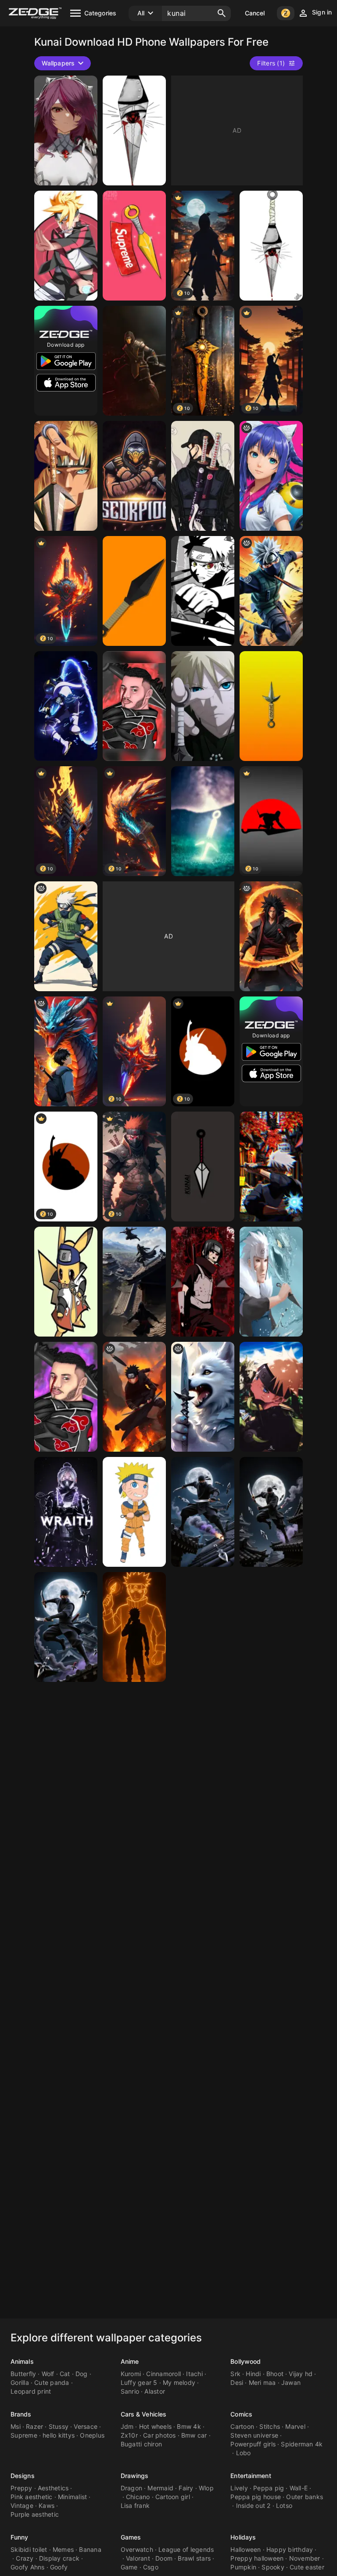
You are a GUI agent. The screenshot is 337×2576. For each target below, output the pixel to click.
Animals (22, 2361)
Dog (82, 2374)
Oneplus (92, 2435)
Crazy (25, 2558)
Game (129, 2567)
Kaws (47, 2505)
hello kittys (59, 2435)
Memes (63, 2549)
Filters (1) (271, 63)
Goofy (59, 2567)
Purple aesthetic (35, 2514)
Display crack (59, 2558)
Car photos (160, 2435)
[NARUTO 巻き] (271, 1397)
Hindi (253, 2374)
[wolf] (203, 1397)
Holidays (243, 2537)
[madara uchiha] (271, 936)
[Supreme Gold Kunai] (134, 246)
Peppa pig (269, 2488)
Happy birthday (290, 2549)
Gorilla (20, 2382)
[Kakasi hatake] (271, 246)
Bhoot (275, 2374)
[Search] (222, 13)
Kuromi (131, 2374)
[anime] (271, 591)
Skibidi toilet (29, 2549)
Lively (239, 2488)
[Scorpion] (134, 476)
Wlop (206, 2488)
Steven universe (254, 2435)
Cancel (255, 13)
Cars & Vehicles (144, 2414)
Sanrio (130, 2391)
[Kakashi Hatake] (271, 1167)
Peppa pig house (256, 2497)
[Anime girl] (66, 130)
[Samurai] (203, 476)
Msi (16, 2426)
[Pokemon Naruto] (66, 1282)
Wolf (48, 2374)
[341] (66, 246)
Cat (65, 2374)
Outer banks (305, 2497)
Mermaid (160, 2488)
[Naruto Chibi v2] (134, 1512)
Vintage (22, 2505)
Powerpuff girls (253, 2444)
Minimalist (73, 2497)
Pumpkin (243, 2567)
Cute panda (52, 2382)
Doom (164, 2558)
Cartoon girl (173, 2497)
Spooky (273, 2567)
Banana (90, 2549)
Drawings (135, 2476)
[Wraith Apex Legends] (66, 706)
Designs (23, 2476)
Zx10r (129, 2435)
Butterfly (23, 2374)
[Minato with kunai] (66, 476)
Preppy (22, 2488)
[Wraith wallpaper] (66, 1512)
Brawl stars (194, 2558)
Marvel (295, 2426)
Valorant (138, 2558)
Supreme (24, 2435)
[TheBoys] (134, 1397)
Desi (237, 2382)
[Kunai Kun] (271, 476)
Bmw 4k (189, 2426)
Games (131, 2537)
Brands (21, 2414)
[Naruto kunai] (134, 130)
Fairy (186, 2488)
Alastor (155, 2391)
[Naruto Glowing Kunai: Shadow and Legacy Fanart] (134, 1627)
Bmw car (194, 2435)
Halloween (246, 2549)
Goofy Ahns (28, 2567)
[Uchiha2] (134, 706)
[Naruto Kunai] (134, 591)
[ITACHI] (203, 1282)
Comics (241, 2414)
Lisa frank (135, 2505)
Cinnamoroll (163, 2374)
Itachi (194, 2374)
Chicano (138, 2497)
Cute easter (307, 2567)
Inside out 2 (253, 2505)
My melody (179, 2382)
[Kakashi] (66, 936)
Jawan (291, 2382)
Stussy (59, 2426)
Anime (130, 2361)
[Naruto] (203, 591)
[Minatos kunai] (271, 706)
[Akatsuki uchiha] (66, 1397)
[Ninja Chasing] (134, 1282)
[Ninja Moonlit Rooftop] (203, 1512)
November (305, 2558)
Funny (20, 2537)
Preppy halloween (257, 2558)
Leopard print (31, 2391)
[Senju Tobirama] (271, 1282)
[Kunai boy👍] (66, 1051)
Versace (86, 2426)
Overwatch (137, 2549)
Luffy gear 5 (139, 2382)
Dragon (132, 2488)
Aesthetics (53, 2488)
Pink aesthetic (32, 2497)
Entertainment (251, 2476)
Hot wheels (156, 2426)
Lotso (284, 2505)
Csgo (151, 2567)
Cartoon (242, 2426)
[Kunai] (203, 821)
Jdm (127, 2426)
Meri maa (262, 2382)
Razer (34, 2426)
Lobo (244, 2453)
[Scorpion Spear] (134, 361)
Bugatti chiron (142, 2444)
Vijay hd (301, 2374)
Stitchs (270, 2426)
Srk (235, 2374)
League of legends (186, 2549)
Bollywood (246, 2361)
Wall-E (299, 2488)
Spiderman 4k (302, 2444)
